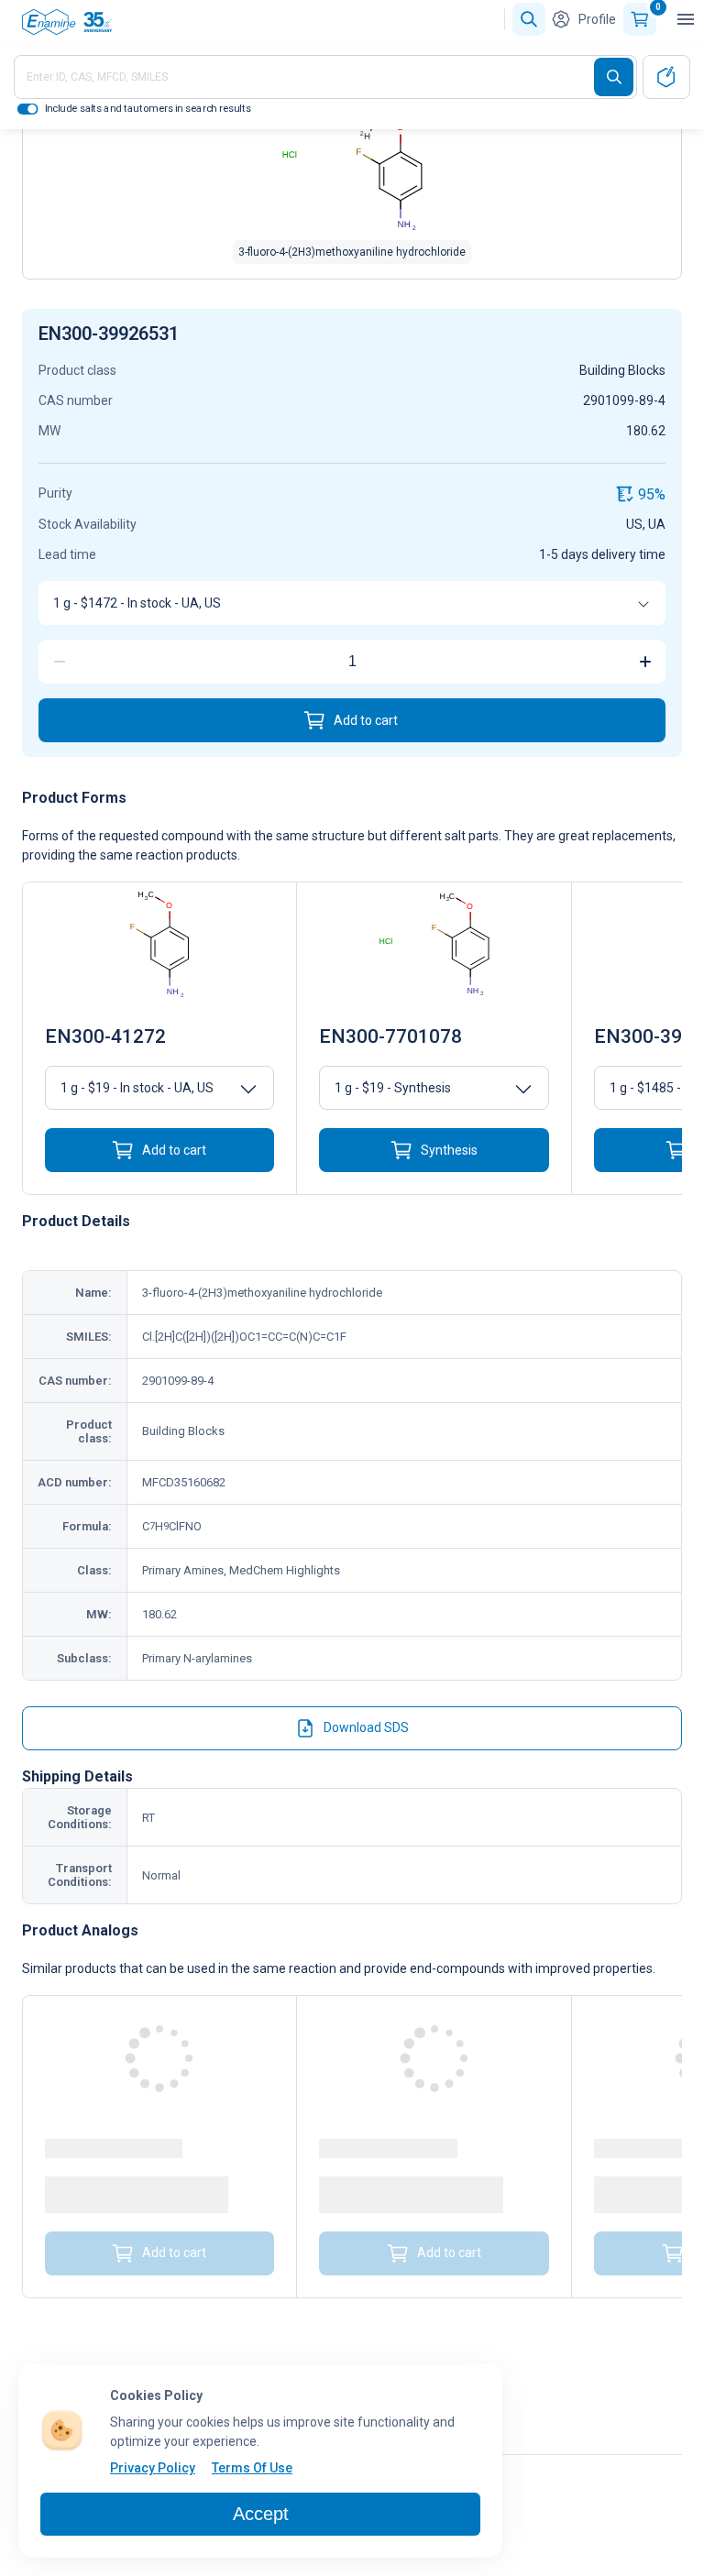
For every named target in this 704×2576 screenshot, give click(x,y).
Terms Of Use (252, 2468)
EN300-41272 (105, 1036)
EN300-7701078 (390, 1036)
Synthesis (449, 1150)
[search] (614, 77)
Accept (261, 2514)
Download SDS (366, 1727)
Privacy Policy (153, 2468)
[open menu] (686, 19)
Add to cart (366, 720)
